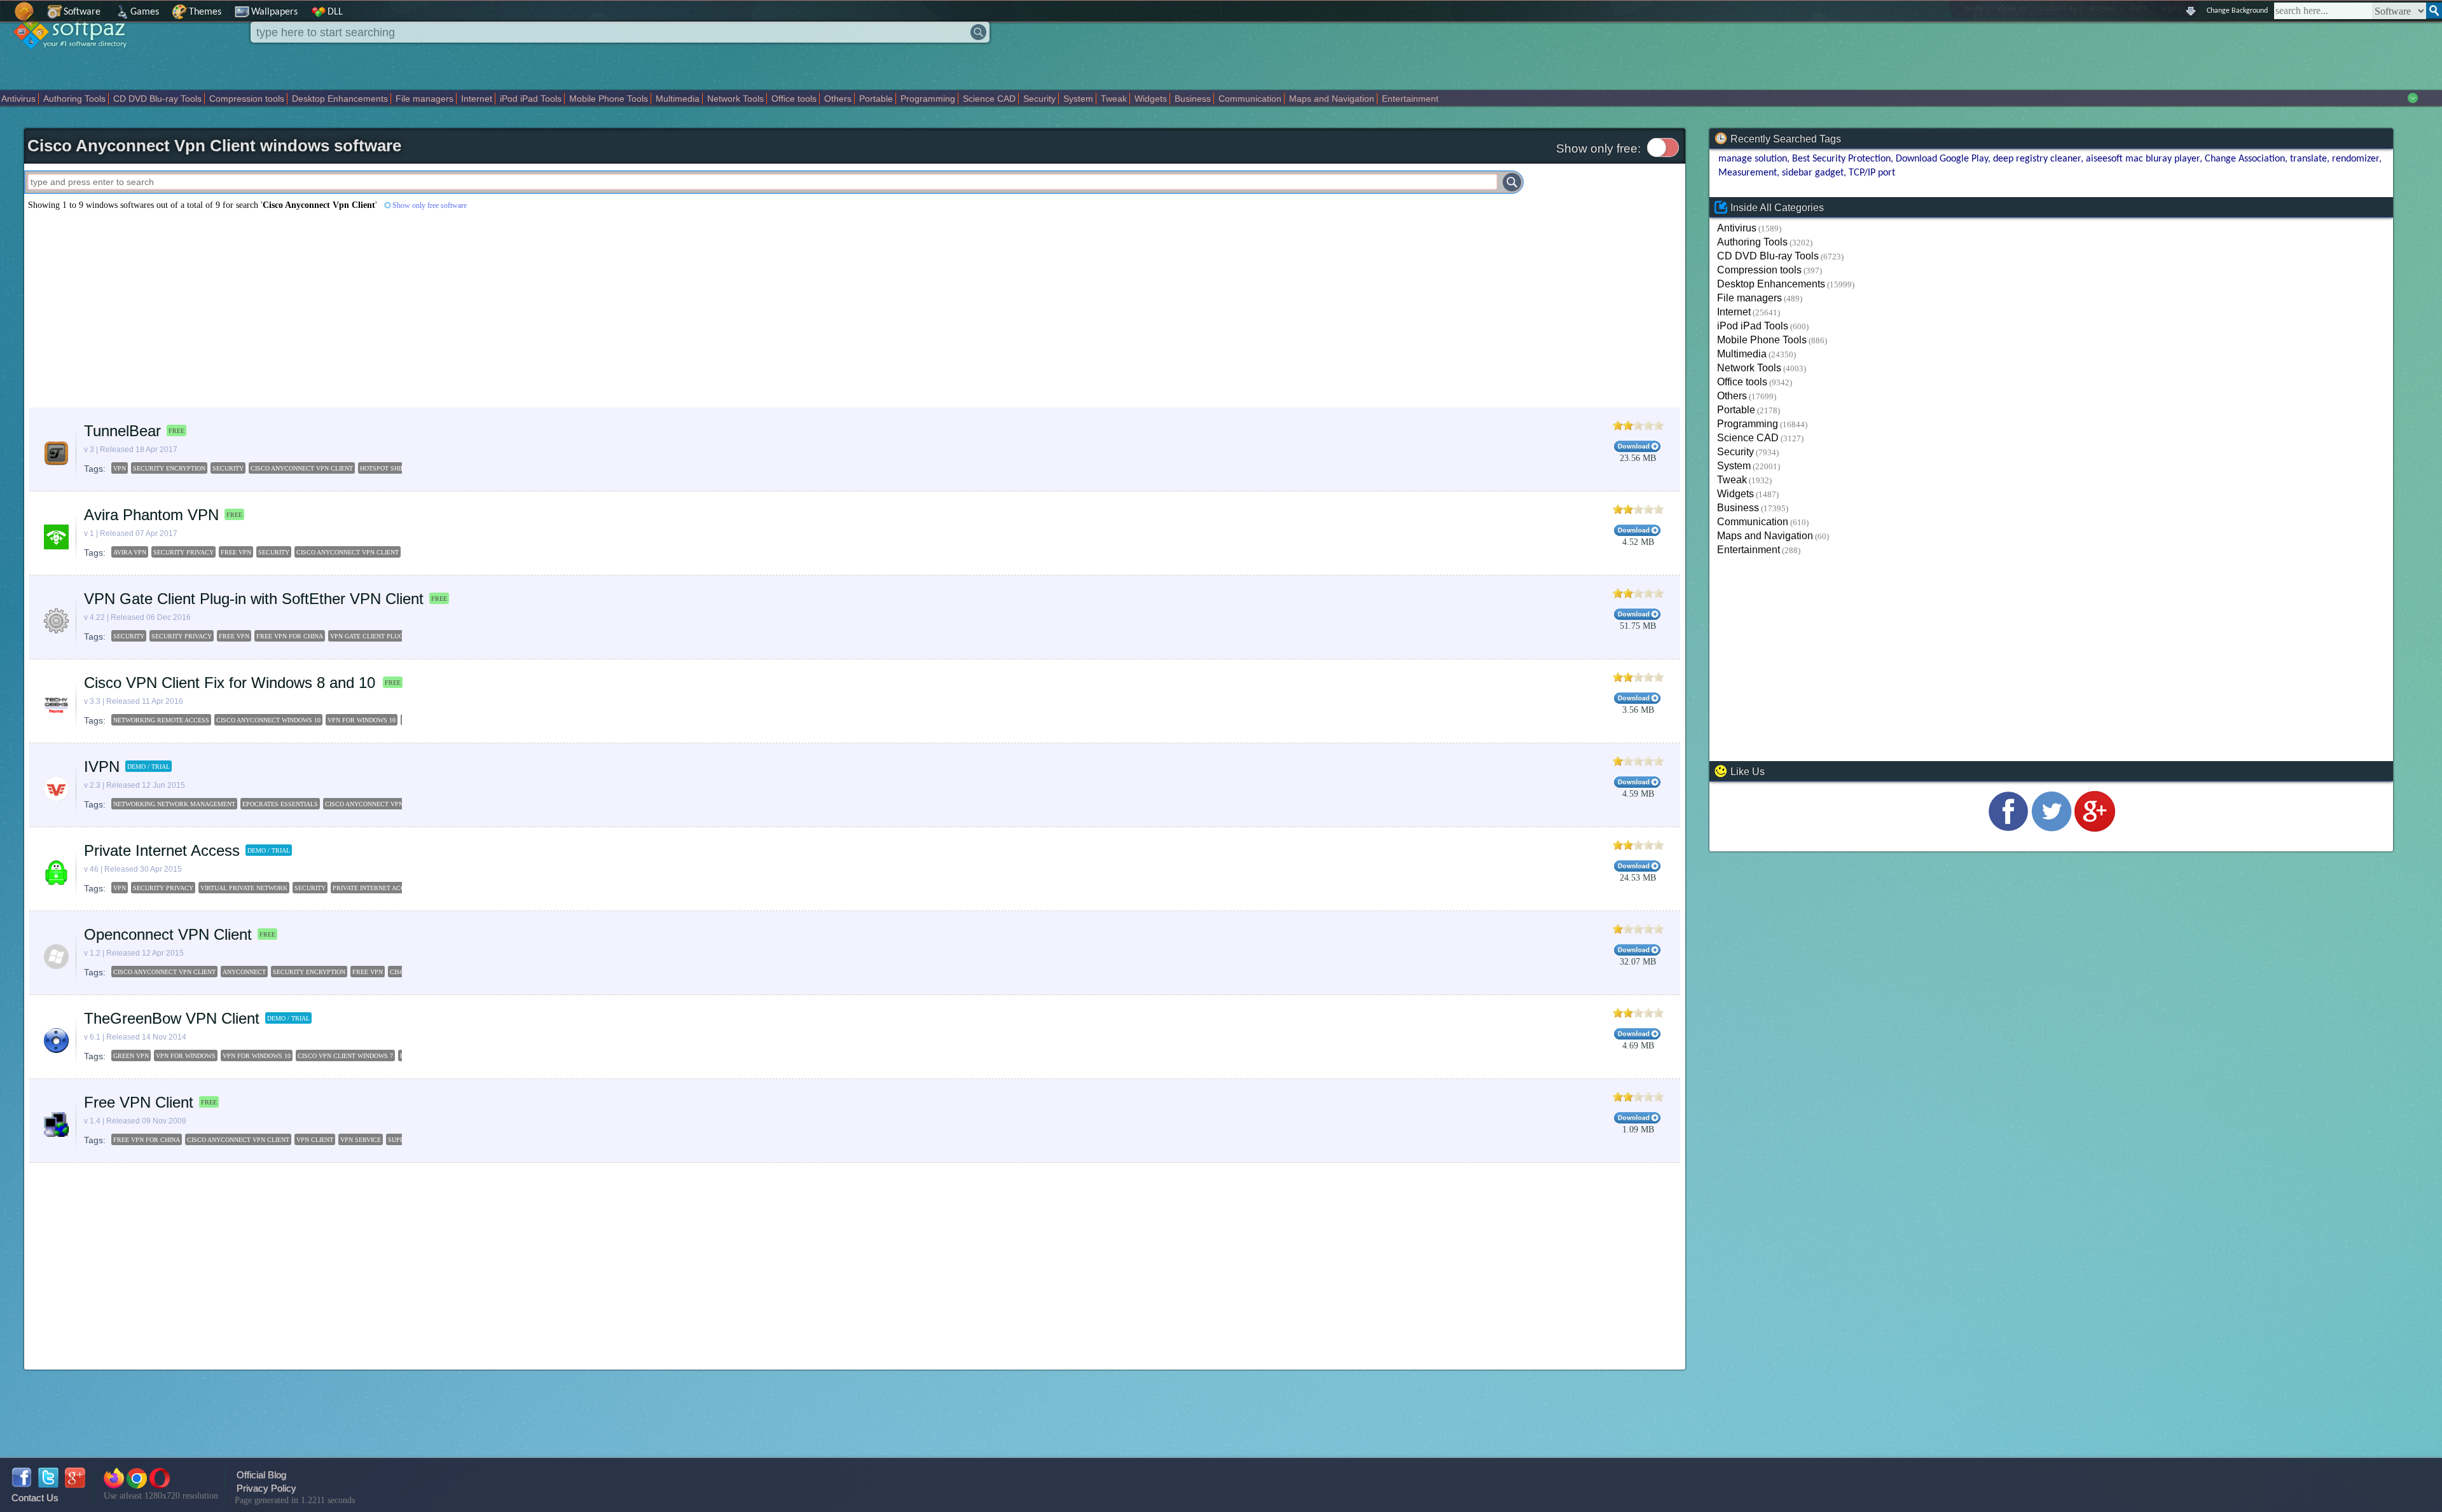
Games (145, 12)
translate (2308, 159)
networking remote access (161, 720)
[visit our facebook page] (2008, 828)
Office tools (794, 99)
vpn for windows (186, 1056)
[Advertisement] (406, 309)
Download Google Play (1942, 159)
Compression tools (247, 99)
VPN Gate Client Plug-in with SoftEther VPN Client (254, 599)
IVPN (102, 766)
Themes (205, 12)
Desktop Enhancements (340, 99)
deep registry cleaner (2037, 159)
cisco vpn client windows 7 (345, 1056)
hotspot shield (386, 468)
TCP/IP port (1872, 173)
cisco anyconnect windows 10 (268, 720)
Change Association (2245, 159)
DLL (335, 12)
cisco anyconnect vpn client (302, 468)
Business (1193, 99)
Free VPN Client (139, 1102)
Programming (928, 99)
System (1078, 99)
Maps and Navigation (1332, 99)
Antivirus (18, 99)
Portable (876, 99)
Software (82, 12)
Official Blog (261, 1475)
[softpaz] (4, 18)
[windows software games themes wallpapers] (76, 60)
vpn (120, 468)
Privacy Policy (266, 1488)
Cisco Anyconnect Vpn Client (238, 1140)
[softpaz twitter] (48, 1484)
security (228, 468)
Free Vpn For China (147, 1140)
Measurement (1748, 173)
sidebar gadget (1813, 173)
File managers (424, 99)
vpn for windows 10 (362, 720)
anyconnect (244, 972)
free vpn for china (290, 636)
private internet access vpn (382, 888)
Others (838, 99)
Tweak (1114, 99)
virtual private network (244, 888)
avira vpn (130, 552)
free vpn (236, 552)
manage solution (1753, 159)
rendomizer (2356, 159)
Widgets (1151, 99)
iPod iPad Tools (531, 99)
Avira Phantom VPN (151, 515)
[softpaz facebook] (22, 1484)
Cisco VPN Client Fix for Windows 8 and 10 (232, 683)
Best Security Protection (1841, 159)
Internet (477, 99)
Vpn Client (315, 1140)
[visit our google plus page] (2095, 828)
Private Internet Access (162, 850)
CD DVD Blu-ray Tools (157, 99)
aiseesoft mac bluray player (2143, 159)
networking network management (174, 804)
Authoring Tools (74, 99)
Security (1039, 99)
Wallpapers (274, 12)
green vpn (131, 1056)
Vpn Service (361, 1140)
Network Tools (735, 99)
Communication (1250, 99)
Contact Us (35, 1498)
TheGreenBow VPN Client (172, 1018)
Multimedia (678, 99)
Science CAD (989, 99)
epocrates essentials (280, 804)
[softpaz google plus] (75, 1484)
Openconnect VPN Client (168, 934)
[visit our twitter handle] (2052, 828)
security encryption (169, 468)
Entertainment (1410, 99)
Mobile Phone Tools (609, 99)
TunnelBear (122, 431)
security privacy (183, 552)
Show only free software (430, 205)
